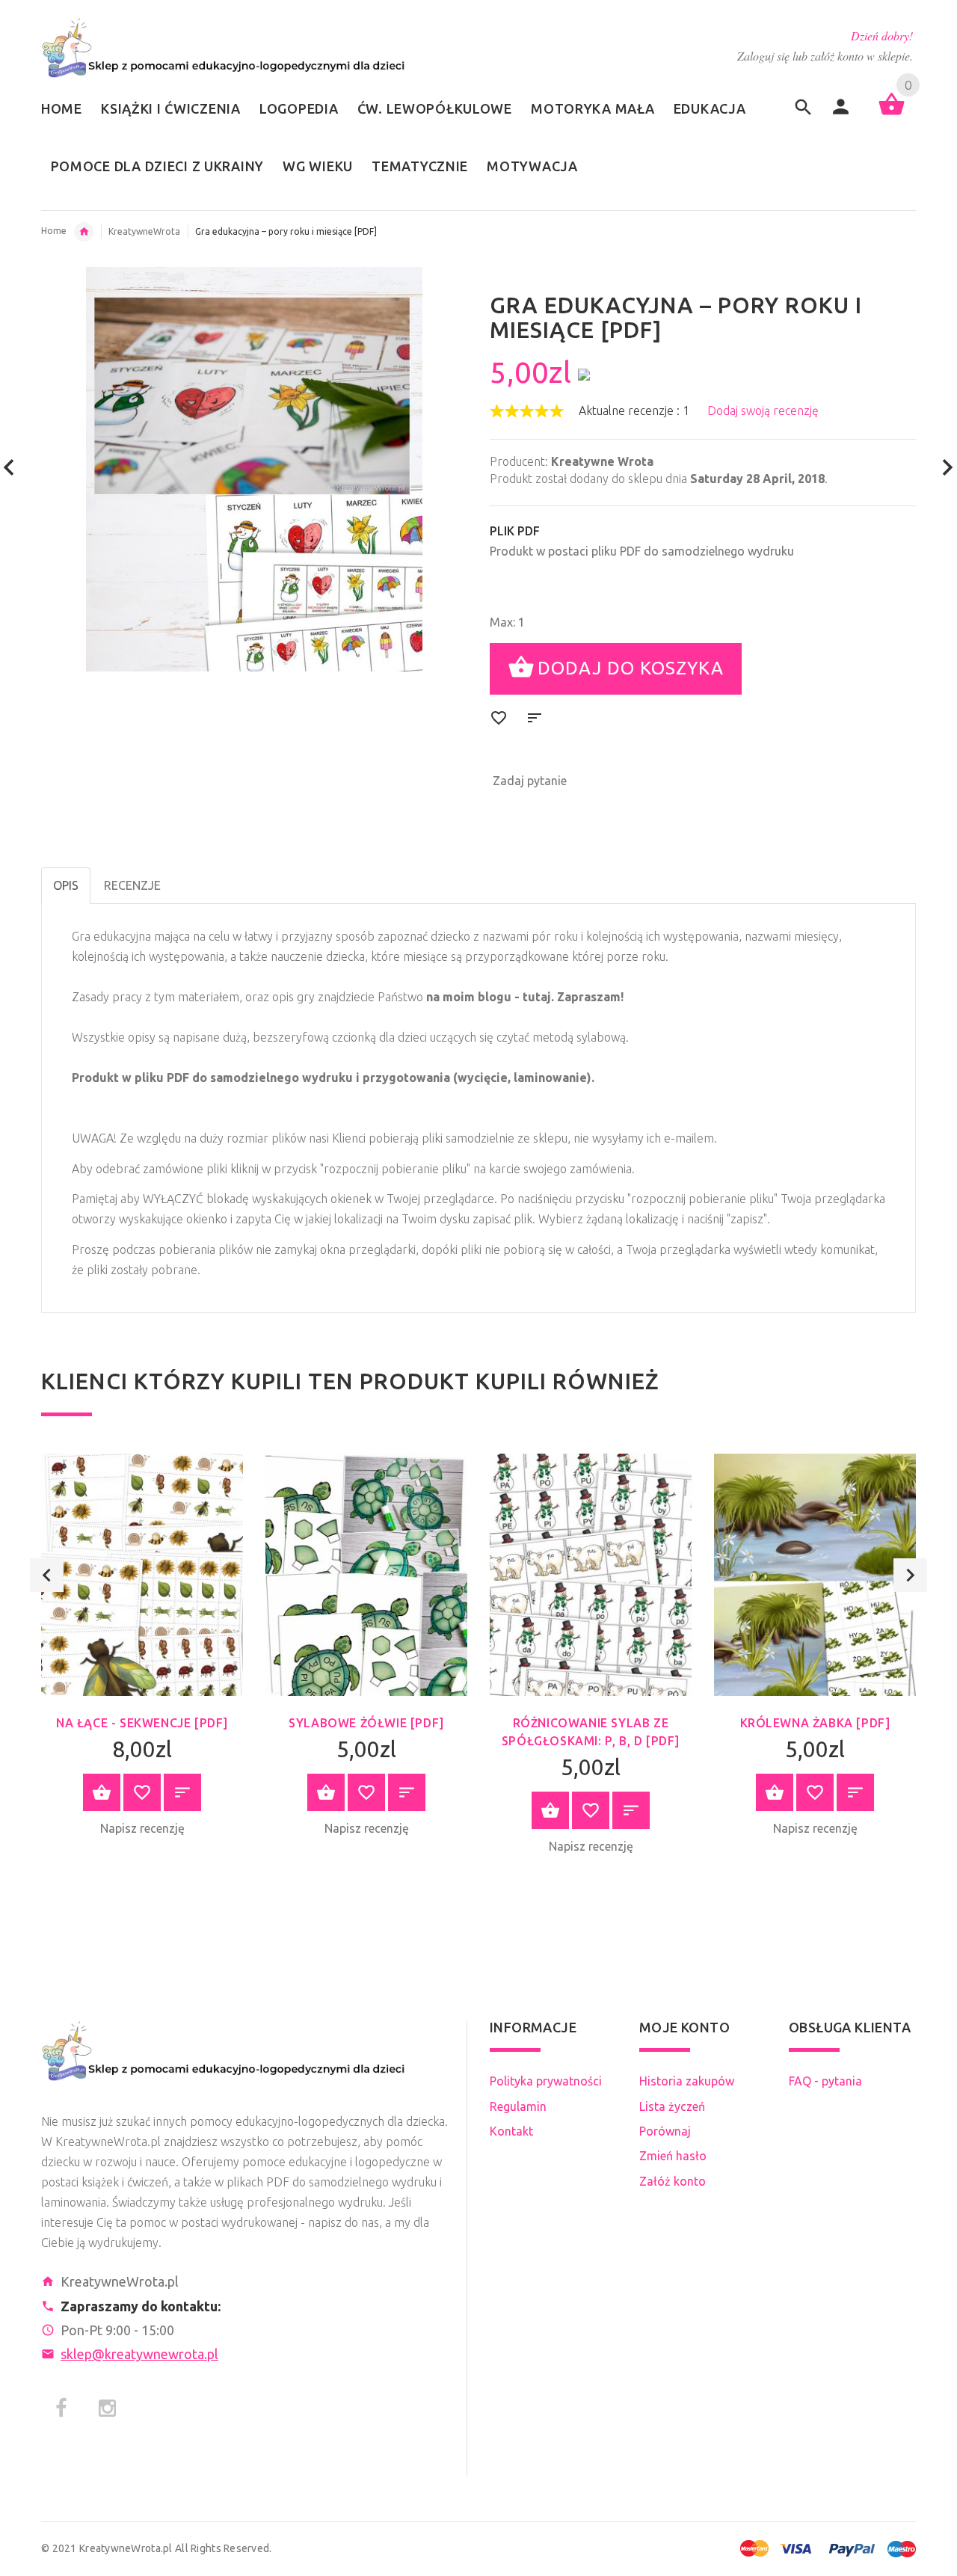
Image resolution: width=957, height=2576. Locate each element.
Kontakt (511, 2131)
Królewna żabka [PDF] (815, 1723)
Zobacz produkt (102, 1792)
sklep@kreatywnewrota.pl (139, 2354)
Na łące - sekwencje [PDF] (142, 1723)
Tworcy (84, 232)
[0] (892, 114)
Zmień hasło (673, 2156)
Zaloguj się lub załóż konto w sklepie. (825, 56)
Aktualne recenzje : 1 (634, 411)
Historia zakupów (687, 2081)
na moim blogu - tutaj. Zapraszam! (525, 997)
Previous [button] (47, 1575)
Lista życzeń (672, 2106)
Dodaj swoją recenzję (763, 411)
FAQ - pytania (825, 2081)
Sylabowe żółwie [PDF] (366, 1723)
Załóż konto (673, 2181)
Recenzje (132, 885)
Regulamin (518, 2106)
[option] (142, 1650)
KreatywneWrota (144, 231)
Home (54, 231)
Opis (66, 885)
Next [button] (910, 1575)
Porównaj (665, 2131)
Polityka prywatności (546, 2081)
